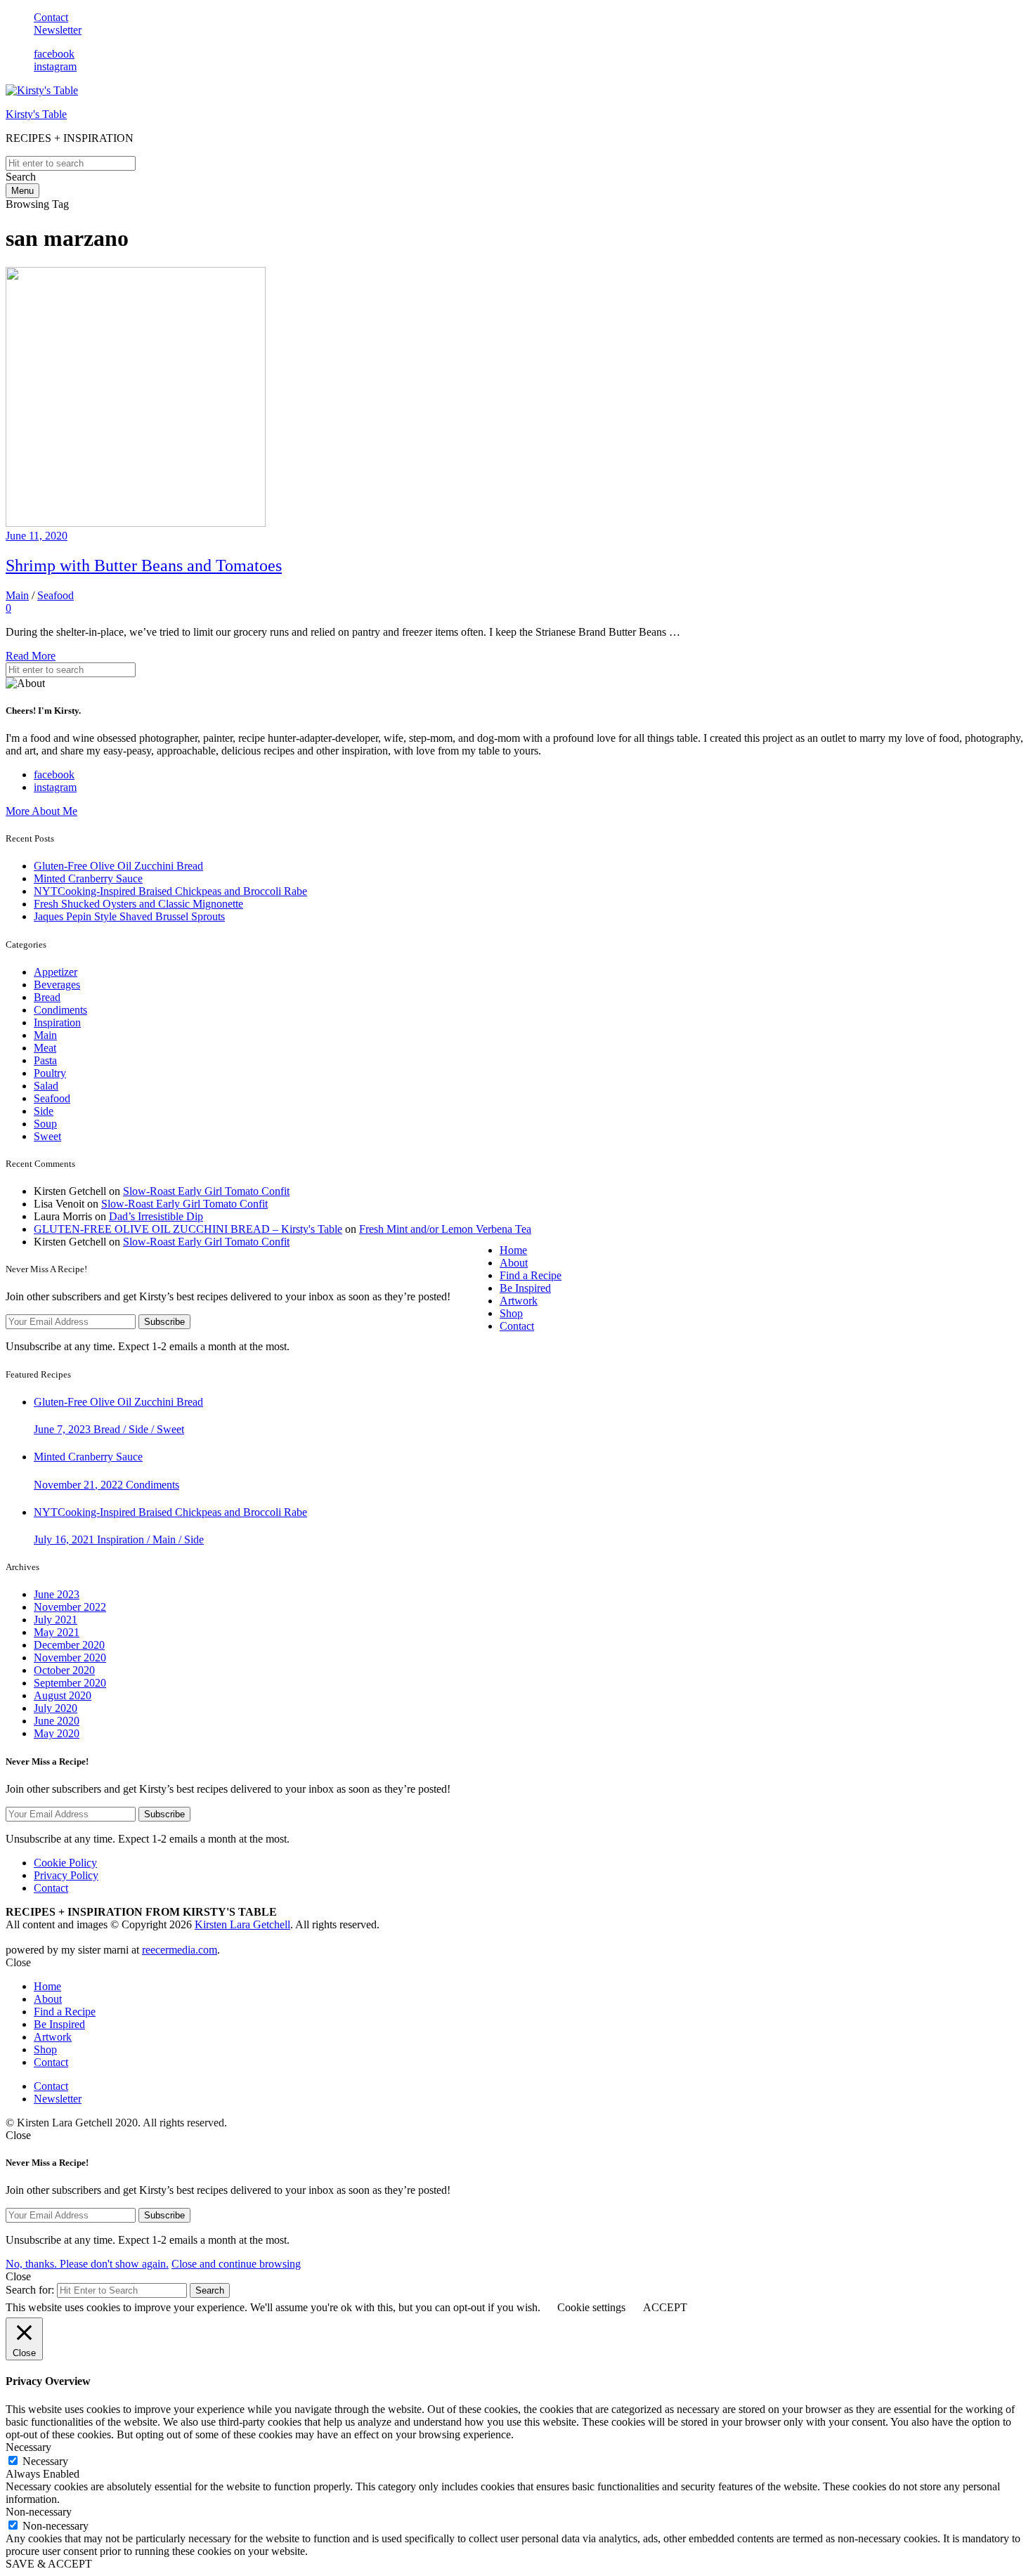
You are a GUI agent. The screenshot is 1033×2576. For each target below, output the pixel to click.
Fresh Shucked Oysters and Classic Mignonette (138, 904)
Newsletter (58, 30)
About (514, 1263)
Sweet (47, 1136)
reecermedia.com (180, 1950)
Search (210, 2290)
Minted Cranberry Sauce (88, 878)
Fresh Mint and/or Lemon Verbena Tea (445, 1229)
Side (44, 1111)
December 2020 (69, 1645)
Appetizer (56, 972)
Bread (47, 997)
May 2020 (57, 1733)
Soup (45, 1124)
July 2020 (56, 1708)
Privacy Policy (66, 1875)
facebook (54, 54)
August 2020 (63, 1695)
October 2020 (64, 1670)
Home (513, 1250)
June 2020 (57, 1721)
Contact (51, 17)
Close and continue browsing (236, 2264)
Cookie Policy (65, 1863)
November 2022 (70, 1607)
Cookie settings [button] (591, 2307)
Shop (511, 1313)
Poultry (50, 1073)
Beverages (57, 985)
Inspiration (57, 1022)
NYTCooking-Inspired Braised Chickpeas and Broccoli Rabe (170, 891)
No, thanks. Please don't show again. (87, 2264)
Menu (22, 191)
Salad (46, 1086)
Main (17, 595)
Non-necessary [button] (39, 2512)
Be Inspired (525, 1288)
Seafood (56, 595)
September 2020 (70, 1683)
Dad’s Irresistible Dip (156, 1216)
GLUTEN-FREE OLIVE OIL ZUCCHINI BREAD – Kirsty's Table (188, 1229)
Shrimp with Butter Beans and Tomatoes (144, 565)
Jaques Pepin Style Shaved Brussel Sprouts (129, 916)
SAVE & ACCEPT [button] (49, 2564)
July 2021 (56, 1620)
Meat (45, 1048)
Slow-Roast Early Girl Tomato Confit (206, 1191)
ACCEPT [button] (665, 2307)
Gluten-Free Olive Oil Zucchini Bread (118, 866)
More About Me (41, 811)
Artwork (519, 1301)
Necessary (45, 2461)
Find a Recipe (531, 1275)
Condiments (60, 1010)
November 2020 (70, 1658)
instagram (55, 66)
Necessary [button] (28, 2447)
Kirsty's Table (36, 114)
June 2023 (57, 1594)
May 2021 (57, 1632)
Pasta (45, 1060)
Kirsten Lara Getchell (242, 1924)
